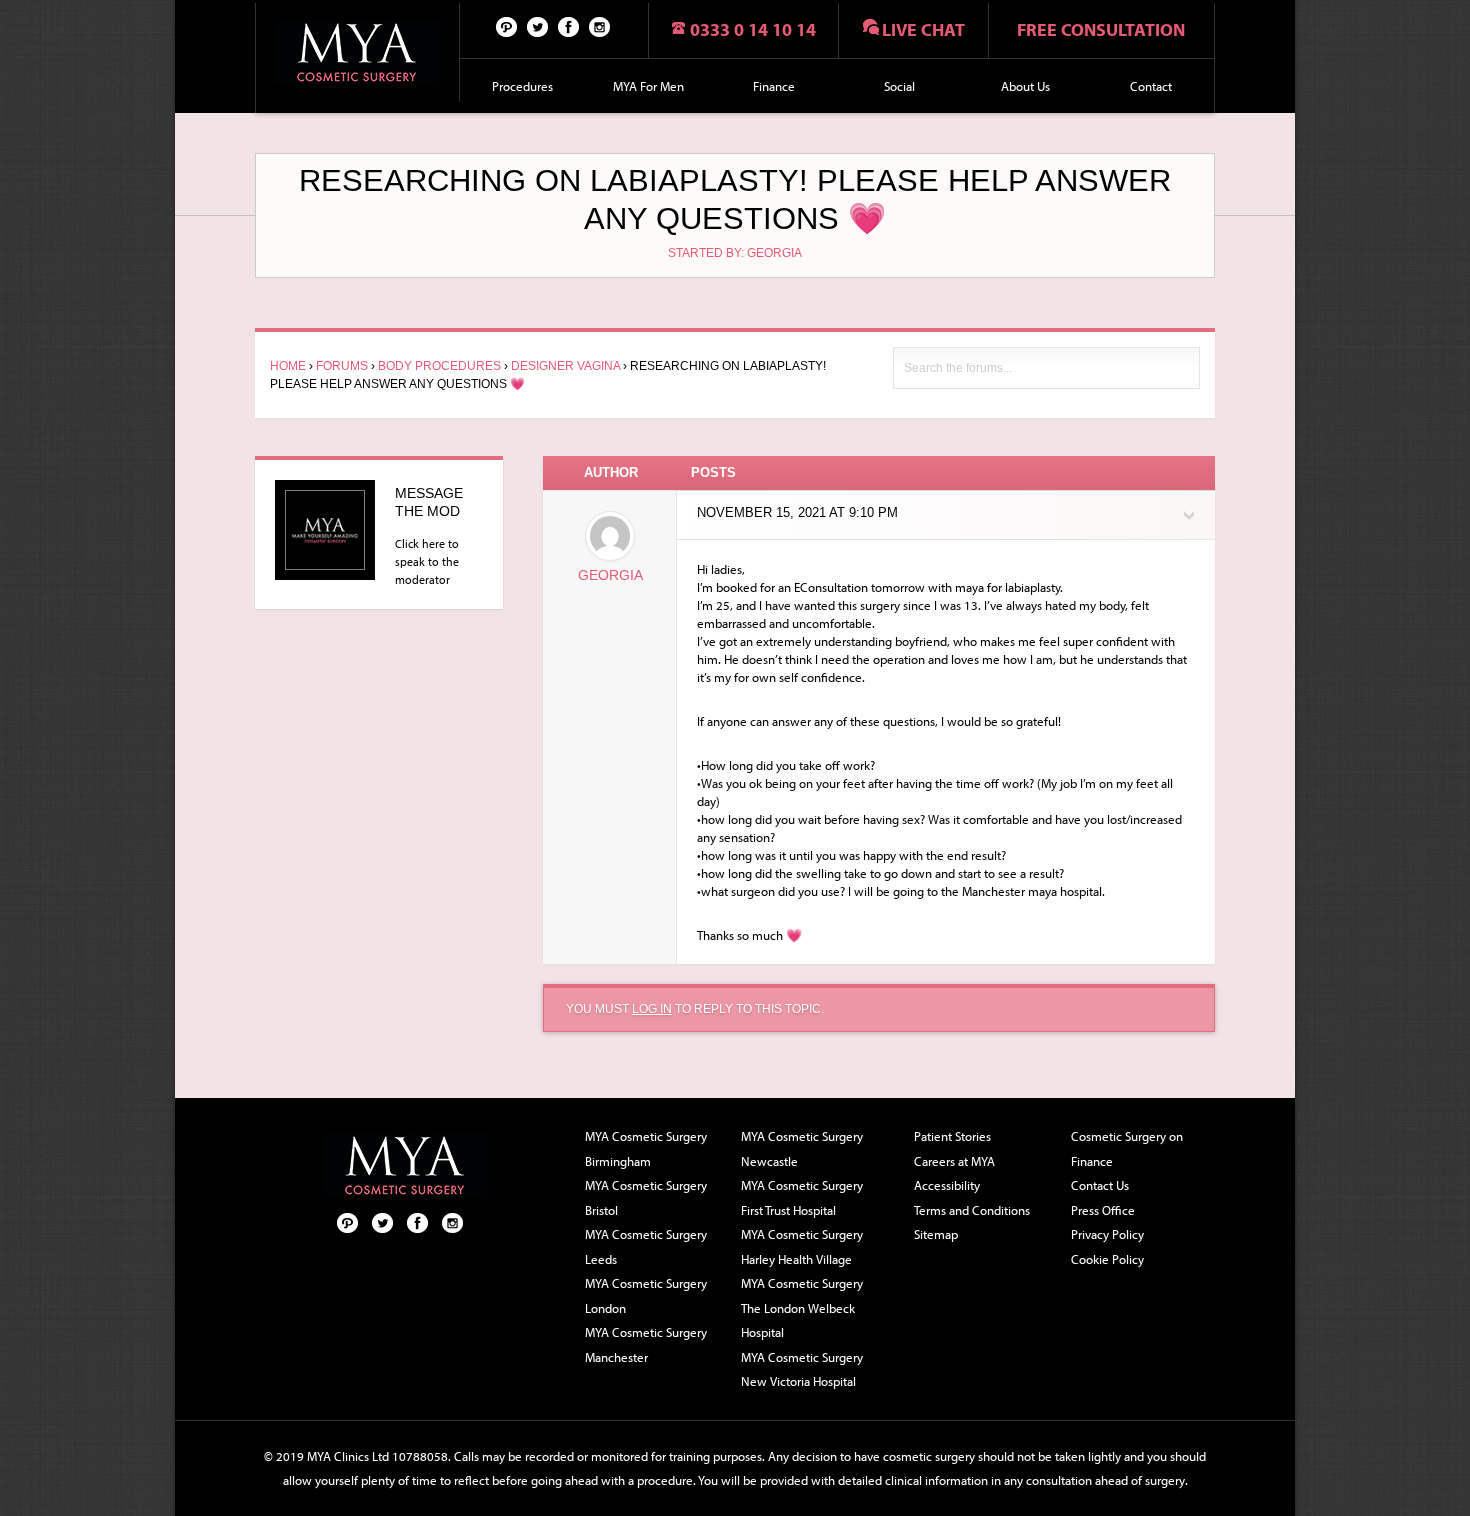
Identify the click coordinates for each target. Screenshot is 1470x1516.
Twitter (538, 26)
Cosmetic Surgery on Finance (1127, 1148)
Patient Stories (952, 1136)
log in (652, 1009)
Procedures (522, 86)
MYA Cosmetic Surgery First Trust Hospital (802, 1197)
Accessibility (947, 1185)
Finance (774, 86)
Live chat (923, 29)
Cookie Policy (1107, 1259)
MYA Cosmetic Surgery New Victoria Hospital (802, 1369)
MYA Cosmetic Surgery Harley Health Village (802, 1246)
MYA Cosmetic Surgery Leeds (646, 1246)
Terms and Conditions (972, 1210)
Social (899, 86)
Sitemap (936, 1234)
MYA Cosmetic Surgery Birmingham (646, 1148)
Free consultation (1101, 29)
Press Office (1103, 1210)
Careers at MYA (954, 1161)
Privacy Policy (1107, 1234)
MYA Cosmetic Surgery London (646, 1295)
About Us (1025, 86)
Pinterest (507, 26)
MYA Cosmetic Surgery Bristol (646, 1197)
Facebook (569, 26)
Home (288, 366)
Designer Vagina (565, 366)
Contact (1151, 86)
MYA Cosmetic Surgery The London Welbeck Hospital (802, 1307)
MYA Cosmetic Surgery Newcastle (802, 1148)
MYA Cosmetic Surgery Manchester (646, 1344)
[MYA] (357, 52)
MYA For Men (648, 86)
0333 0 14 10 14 (753, 29)
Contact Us (1100, 1185)
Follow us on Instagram (600, 26)
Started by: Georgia (735, 253)
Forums (342, 366)
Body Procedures (439, 366)
